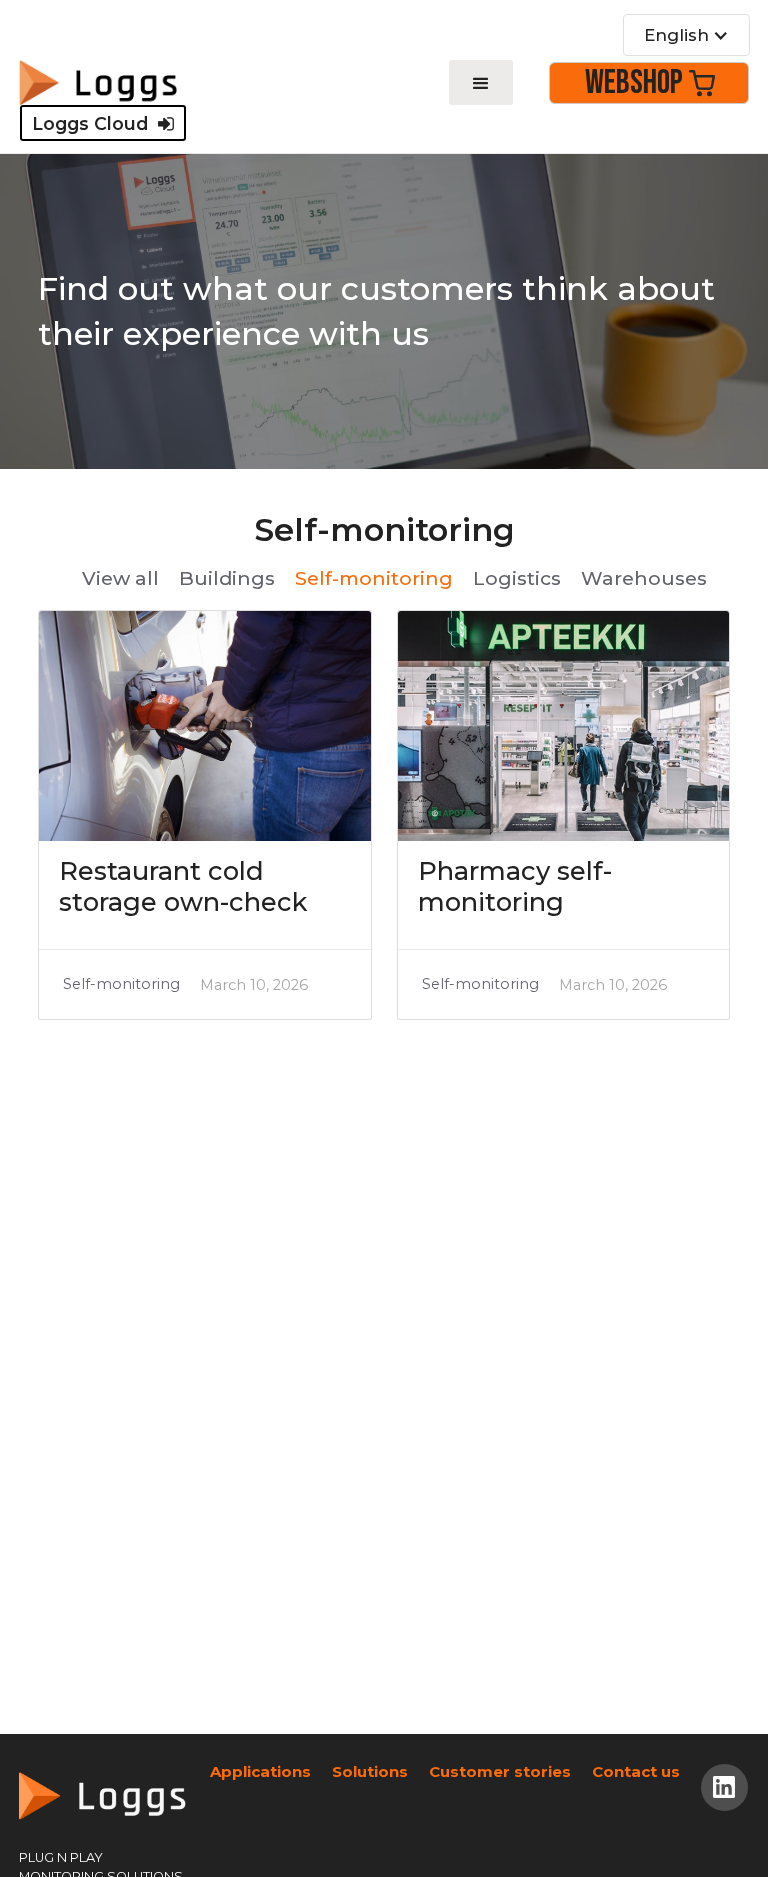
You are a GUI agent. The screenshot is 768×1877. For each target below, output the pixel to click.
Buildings (227, 578)
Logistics (517, 578)
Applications (260, 1771)
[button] (686, 35)
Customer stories (500, 1771)
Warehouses (644, 578)
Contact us (636, 1771)
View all (120, 578)
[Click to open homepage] (97, 82)
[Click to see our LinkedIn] (724, 1787)
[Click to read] (204, 726)
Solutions (370, 1771)
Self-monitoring (374, 578)
